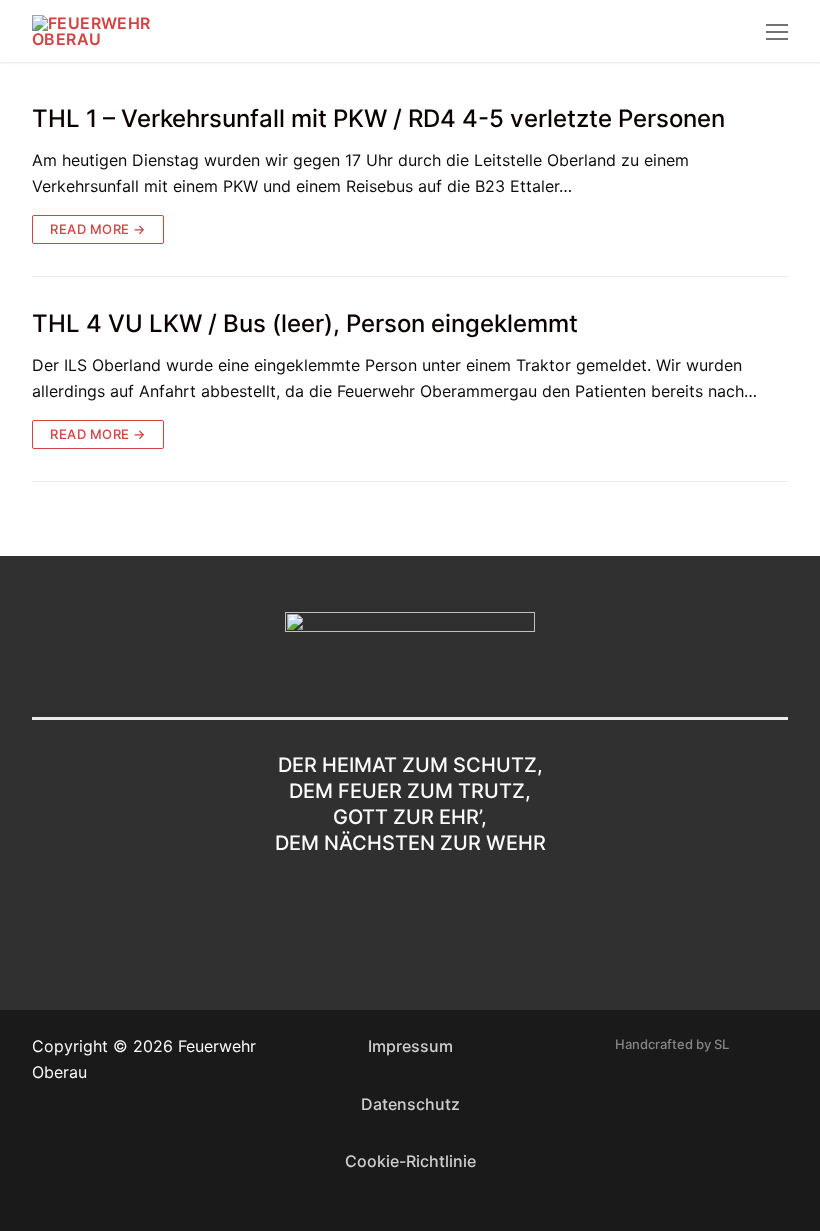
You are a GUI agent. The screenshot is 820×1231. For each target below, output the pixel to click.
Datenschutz (410, 1104)
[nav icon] (777, 31)
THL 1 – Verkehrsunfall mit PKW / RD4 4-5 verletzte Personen (378, 118)
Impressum (410, 1046)
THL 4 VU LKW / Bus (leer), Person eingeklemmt (305, 323)
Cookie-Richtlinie (410, 1161)
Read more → (98, 229)
